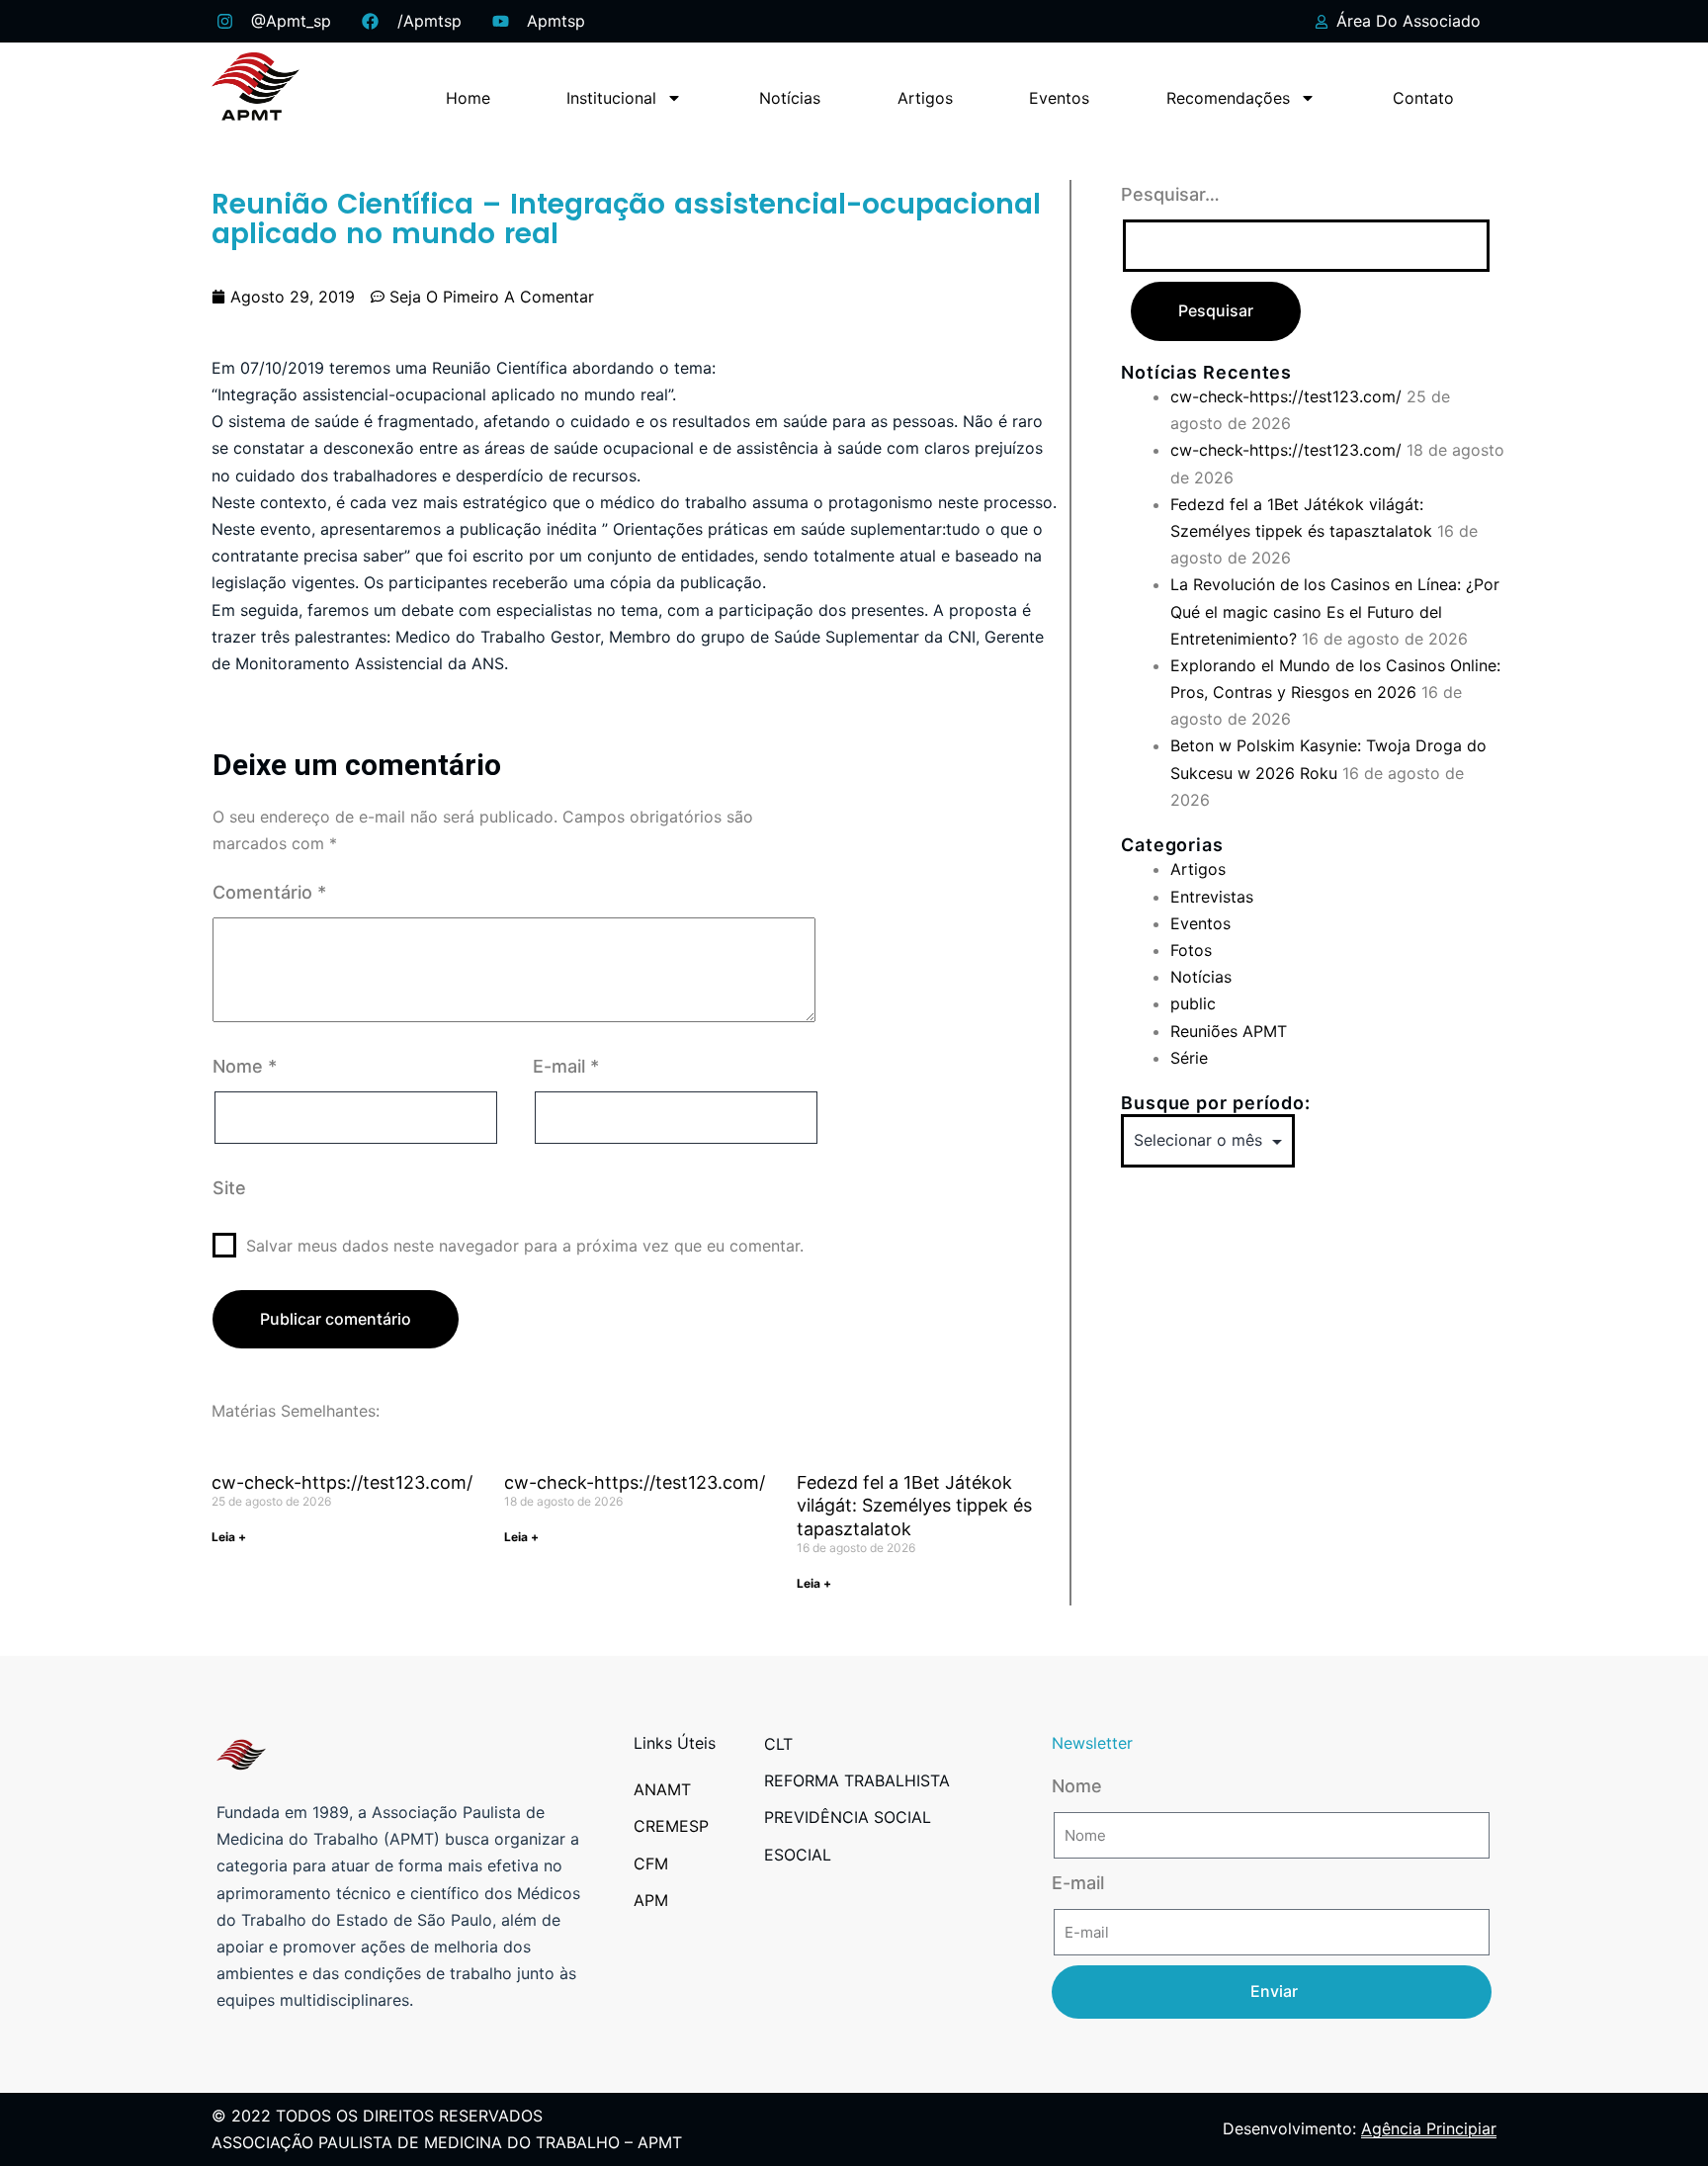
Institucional (611, 98)
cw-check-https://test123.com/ (342, 1482)
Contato (1423, 98)
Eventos (1059, 98)
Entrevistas (1212, 897)
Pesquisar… (1170, 194)
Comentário (269, 892)
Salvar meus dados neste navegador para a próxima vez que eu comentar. (525, 1246)
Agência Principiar (1429, 2128)
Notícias (790, 98)
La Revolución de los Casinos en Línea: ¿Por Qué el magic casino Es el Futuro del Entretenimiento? (1335, 611)
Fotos (1191, 950)
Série (1189, 1058)
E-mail (566, 1066)
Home (468, 98)
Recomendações (1228, 98)
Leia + (229, 1537)
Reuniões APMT (1229, 1031)
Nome (245, 1066)
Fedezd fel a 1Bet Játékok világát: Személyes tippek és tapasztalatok (914, 1506)
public (1193, 1003)
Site (229, 1188)
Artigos (925, 98)
